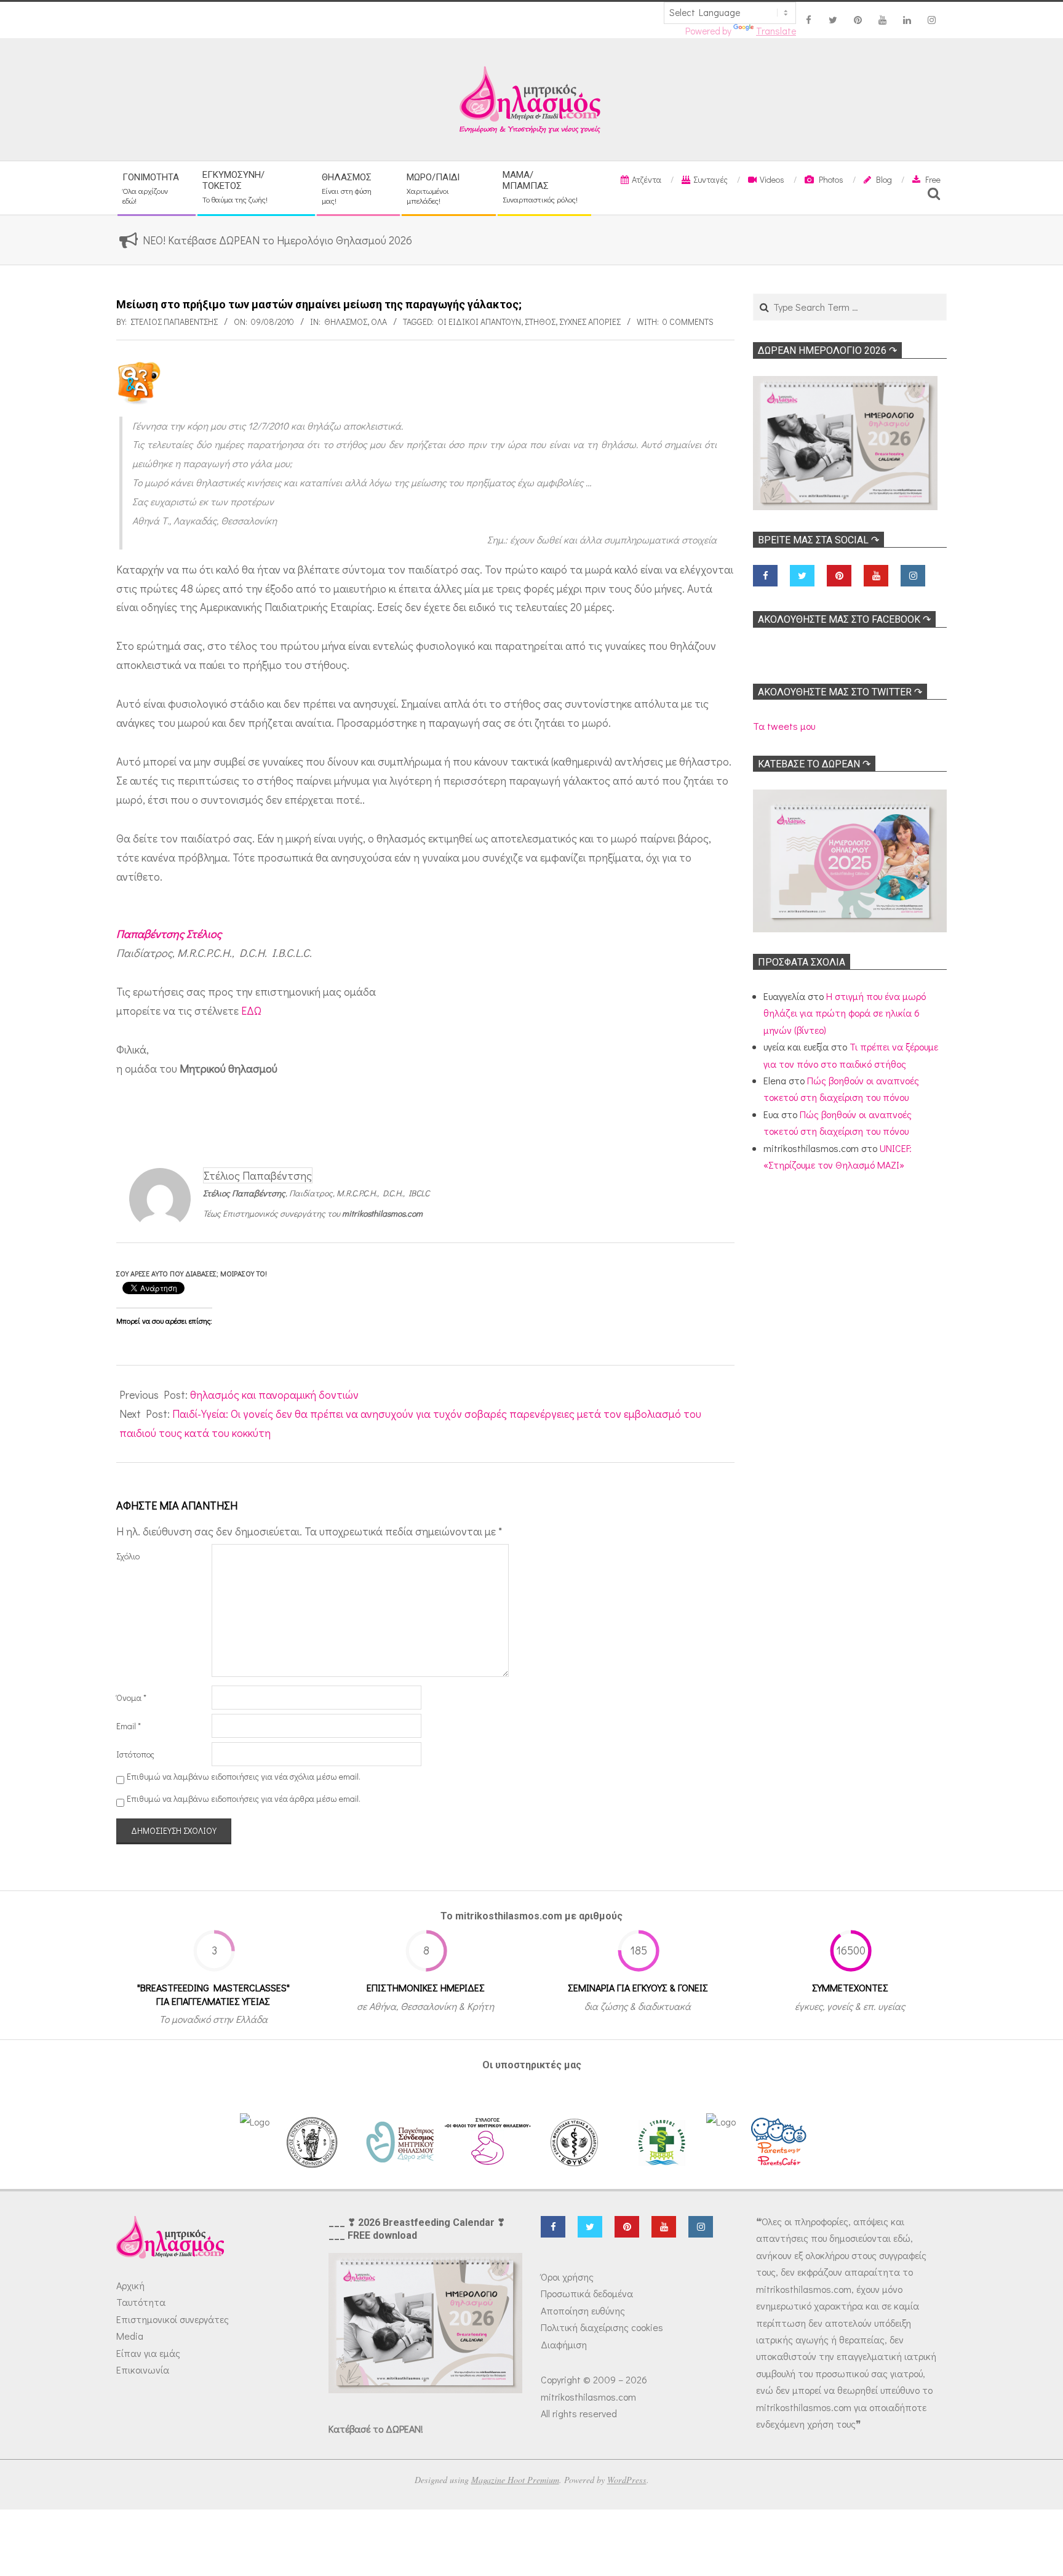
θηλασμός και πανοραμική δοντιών (274, 1394)
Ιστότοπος (135, 1754)
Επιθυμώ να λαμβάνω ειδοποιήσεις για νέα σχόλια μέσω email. (244, 1776)
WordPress (627, 2480)
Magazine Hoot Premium (515, 2480)
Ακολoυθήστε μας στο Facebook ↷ (844, 619)
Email (129, 1726)
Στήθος (540, 322)
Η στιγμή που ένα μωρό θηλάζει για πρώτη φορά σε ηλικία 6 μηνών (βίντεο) (845, 1013)
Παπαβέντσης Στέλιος (169, 934)
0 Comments (688, 322)
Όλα (379, 322)
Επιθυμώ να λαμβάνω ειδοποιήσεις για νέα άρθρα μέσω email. (244, 1799)
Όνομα (131, 1698)
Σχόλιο (128, 1556)
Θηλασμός (346, 322)
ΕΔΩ (251, 1010)
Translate (776, 31)
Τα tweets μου (784, 726)
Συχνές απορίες (590, 322)
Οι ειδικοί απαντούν (479, 322)
